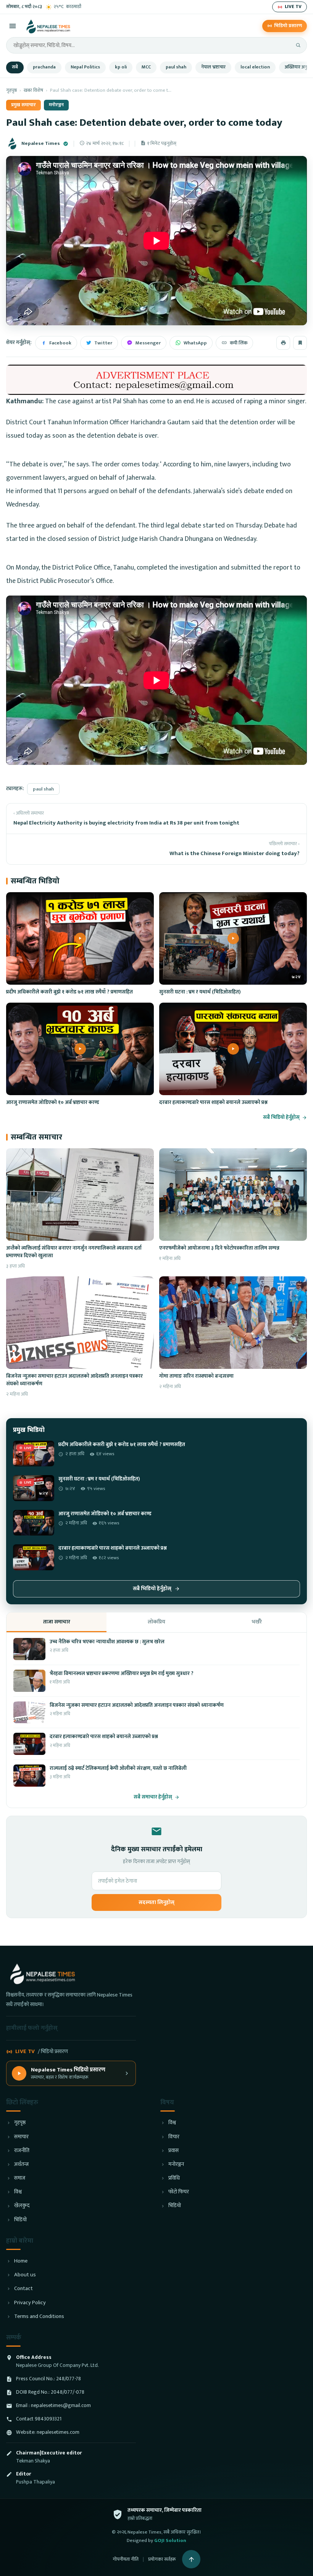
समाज (20, 2178)
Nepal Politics (85, 67)
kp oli (121, 67)
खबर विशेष (33, 90)
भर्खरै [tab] (257, 1622)
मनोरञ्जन (56, 105)
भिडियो (20, 2220)
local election (255, 67)
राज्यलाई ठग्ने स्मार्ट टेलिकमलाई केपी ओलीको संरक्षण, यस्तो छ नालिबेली (118, 1768)
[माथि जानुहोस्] (191, 2559)
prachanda (44, 67)
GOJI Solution (170, 2540)
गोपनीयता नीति (126, 2559)
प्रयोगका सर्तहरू (162, 2559)
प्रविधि (174, 2178)
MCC (146, 67)
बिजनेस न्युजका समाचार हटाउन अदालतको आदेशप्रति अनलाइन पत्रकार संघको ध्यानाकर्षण (74, 1380)
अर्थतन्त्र (21, 2165)
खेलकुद (22, 2206)
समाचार (21, 2137)
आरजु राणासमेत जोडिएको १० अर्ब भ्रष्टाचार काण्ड (53, 1102)
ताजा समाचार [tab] (57, 1622)
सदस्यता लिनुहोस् (156, 1902)
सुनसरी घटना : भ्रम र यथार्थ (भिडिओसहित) (200, 992)
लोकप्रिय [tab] (156, 1622)
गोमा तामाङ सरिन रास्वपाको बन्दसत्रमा (196, 1376)
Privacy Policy (30, 2303)
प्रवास (173, 2151)
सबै (15, 67)
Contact (23, 2289)
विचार (174, 2137)
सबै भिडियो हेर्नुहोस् (281, 1118)
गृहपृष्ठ (11, 90)
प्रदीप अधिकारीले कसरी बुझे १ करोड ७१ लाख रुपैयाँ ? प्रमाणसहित (69, 992)
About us (25, 2275)
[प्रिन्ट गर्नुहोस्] (283, 343)
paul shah (176, 67)
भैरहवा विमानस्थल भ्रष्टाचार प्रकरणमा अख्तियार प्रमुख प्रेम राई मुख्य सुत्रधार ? (122, 1674)
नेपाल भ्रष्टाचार (213, 67)
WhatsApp (195, 343)
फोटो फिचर (179, 2192)
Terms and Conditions (39, 2317)
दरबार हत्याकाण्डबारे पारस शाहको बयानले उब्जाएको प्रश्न (213, 1102)
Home (21, 2261)
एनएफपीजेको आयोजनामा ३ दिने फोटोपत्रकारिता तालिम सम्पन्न (219, 1248)
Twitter (103, 343)
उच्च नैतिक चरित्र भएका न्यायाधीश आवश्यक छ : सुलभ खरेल (107, 1642)
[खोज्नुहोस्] (298, 45)
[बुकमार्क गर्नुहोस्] (300, 343)
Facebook (60, 343)
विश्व (18, 2192)
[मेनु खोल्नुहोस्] (13, 26)
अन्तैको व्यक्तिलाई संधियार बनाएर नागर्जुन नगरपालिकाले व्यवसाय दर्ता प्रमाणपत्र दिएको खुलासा (74, 1252)
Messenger (148, 343)
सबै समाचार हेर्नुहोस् (153, 1797)
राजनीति (22, 2151)
